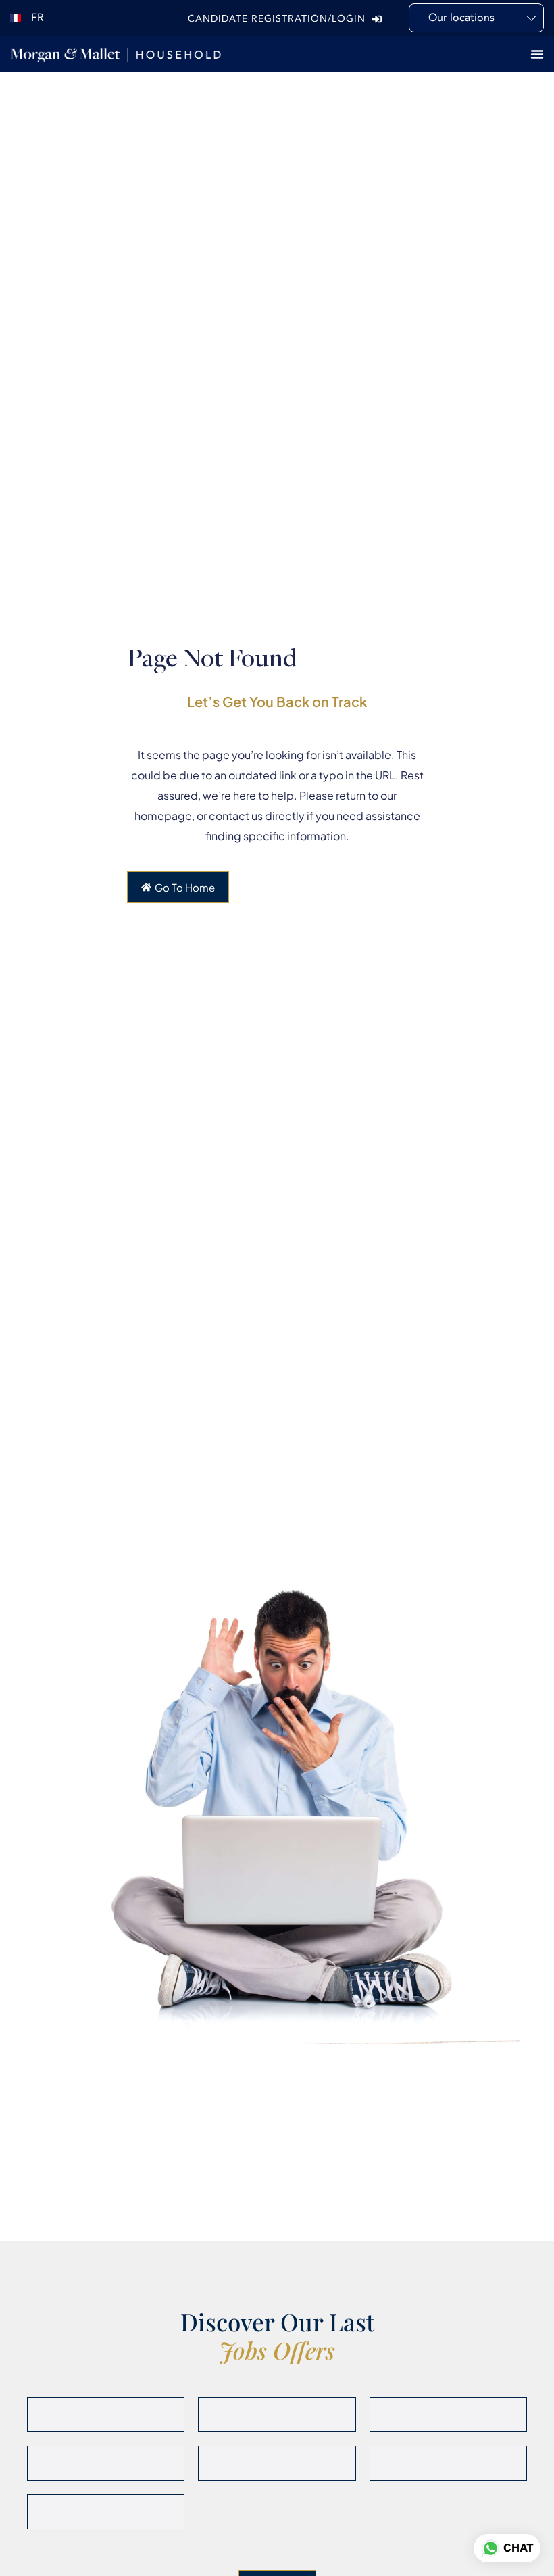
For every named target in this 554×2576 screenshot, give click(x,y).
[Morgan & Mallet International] (116, 54)
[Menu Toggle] (537, 54)
